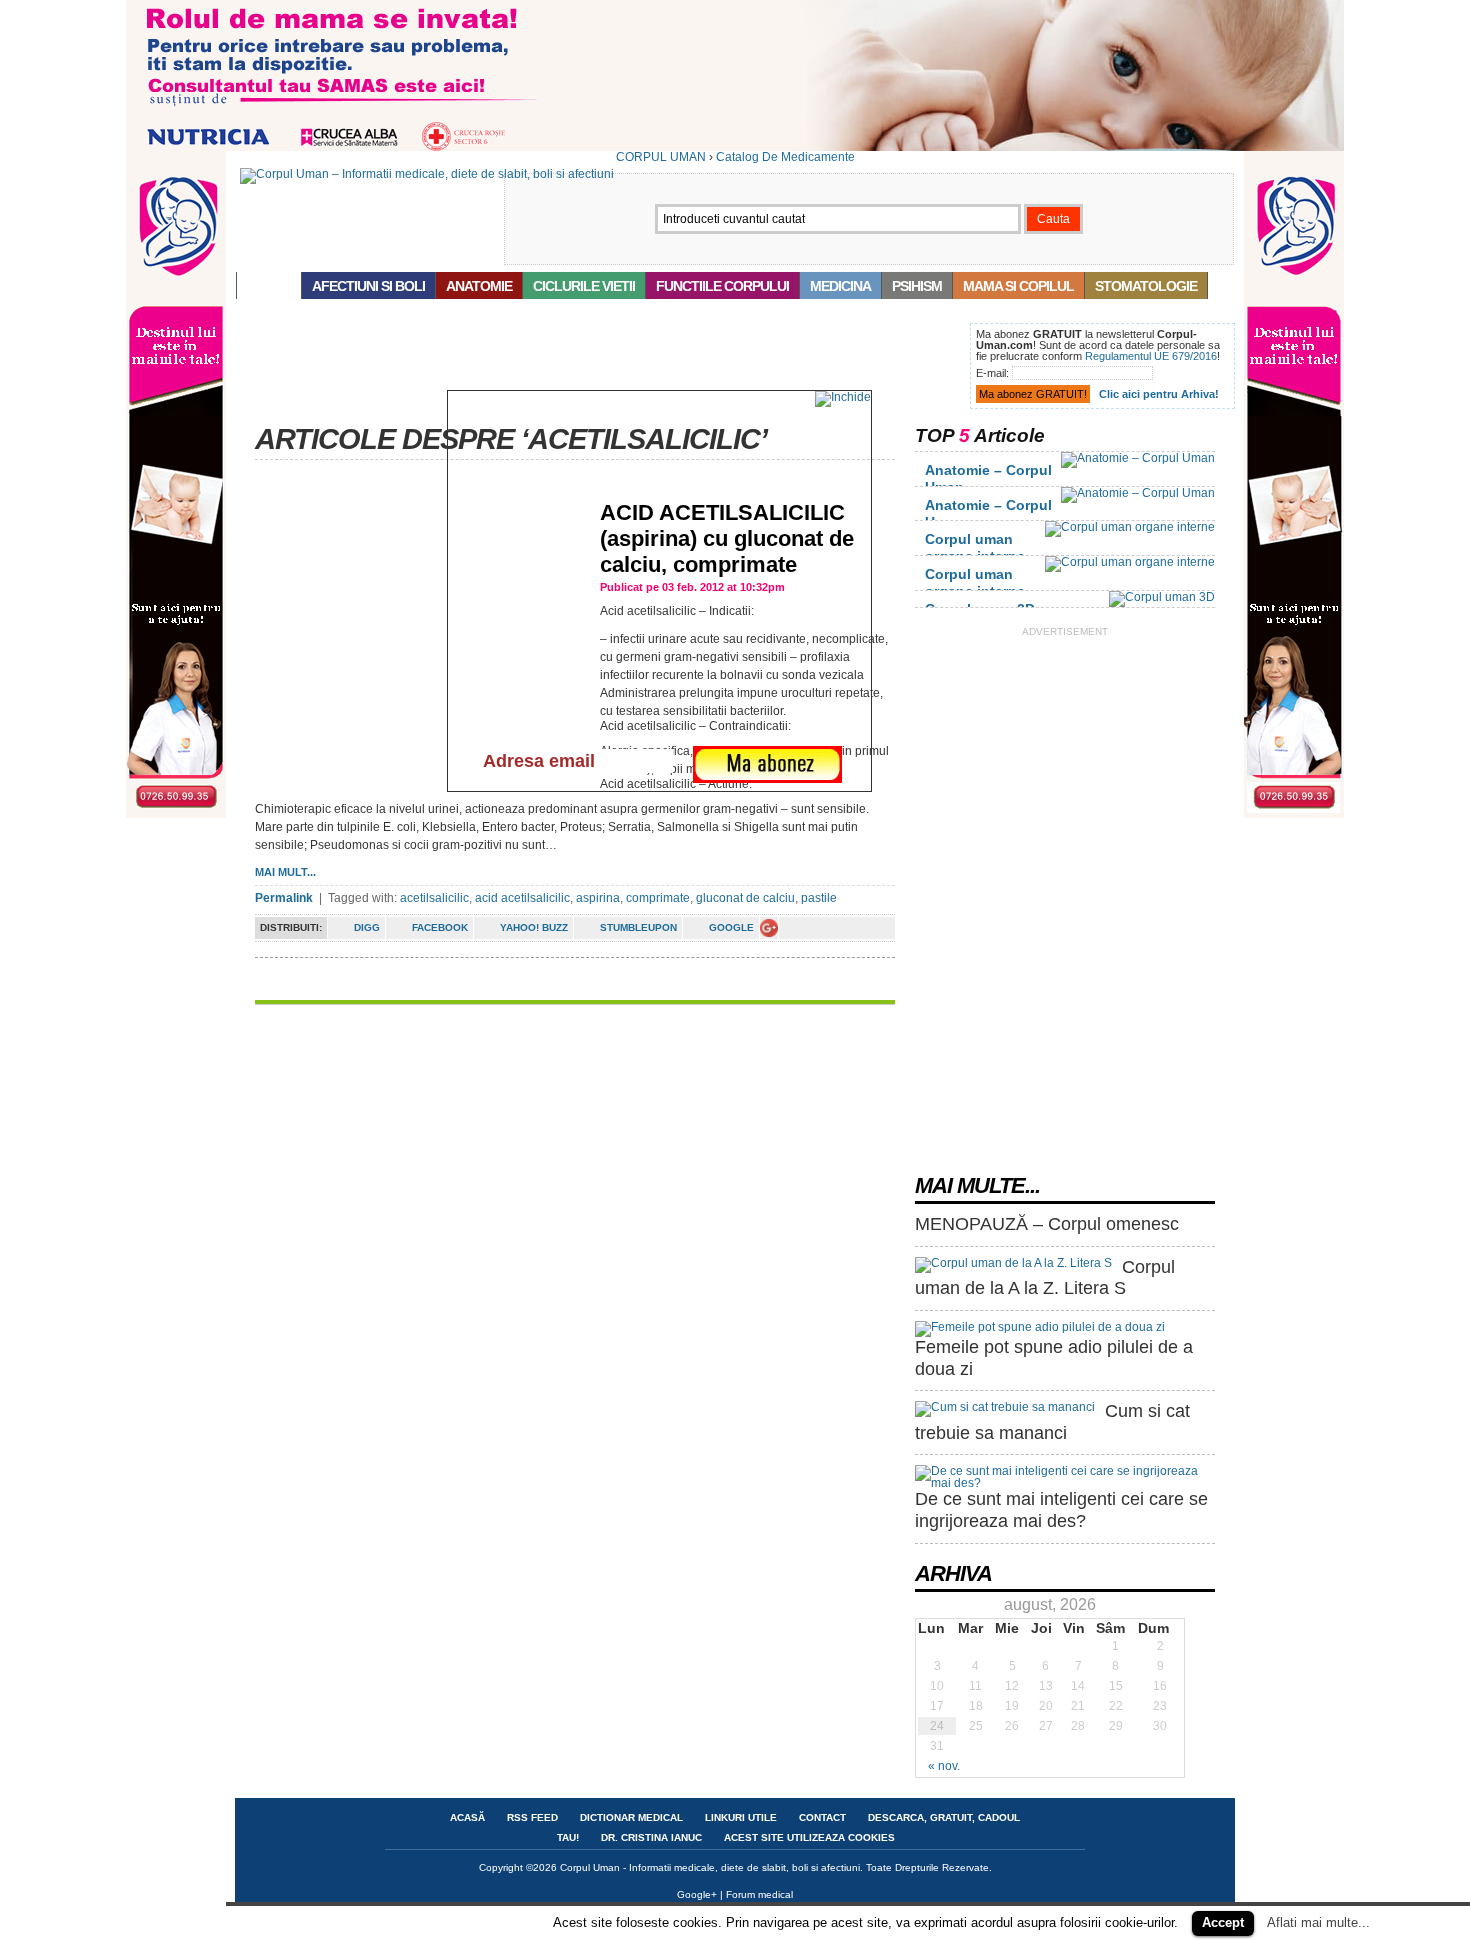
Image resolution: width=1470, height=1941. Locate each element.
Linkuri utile (741, 1817)
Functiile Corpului (722, 286)
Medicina (840, 286)
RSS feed (532, 1817)
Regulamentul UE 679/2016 (1151, 356)
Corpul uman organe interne (975, 547)
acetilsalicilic (434, 898)
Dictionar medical (631, 1817)
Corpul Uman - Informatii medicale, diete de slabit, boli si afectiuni (710, 1867)
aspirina (598, 898)
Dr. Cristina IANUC (651, 1837)
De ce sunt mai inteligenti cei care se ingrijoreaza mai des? (1061, 1510)
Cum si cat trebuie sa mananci (1052, 1422)
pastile (819, 898)
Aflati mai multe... (1318, 1922)
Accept (1223, 1922)
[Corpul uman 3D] (1162, 597)
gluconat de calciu (745, 898)
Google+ (697, 1894)
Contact (822, 1817)
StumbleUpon (638, 927)
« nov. (944, 1766)
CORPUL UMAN (661, 157)
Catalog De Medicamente (785, 157)
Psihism (917, 286)
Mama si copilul (1018, 286)
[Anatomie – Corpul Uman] (1138, 458)
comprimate (658, 898)
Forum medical (759, 1894)
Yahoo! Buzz (534, 927)
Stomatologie (1146, 286)
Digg (367, 927)
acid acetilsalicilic (522, 898)
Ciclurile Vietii (584, 286)
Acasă (269, 286)
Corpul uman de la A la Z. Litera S (1045, 1278)
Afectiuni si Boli (368, 286)
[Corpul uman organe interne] (1130, 527)
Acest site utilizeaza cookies (809, 1837)
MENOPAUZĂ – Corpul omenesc (1047, 1224)
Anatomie (479, 286)
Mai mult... (285, 872)
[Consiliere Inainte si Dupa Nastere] (735, 147)
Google (731, 927)
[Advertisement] (599, 368)
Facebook (440, 927)
